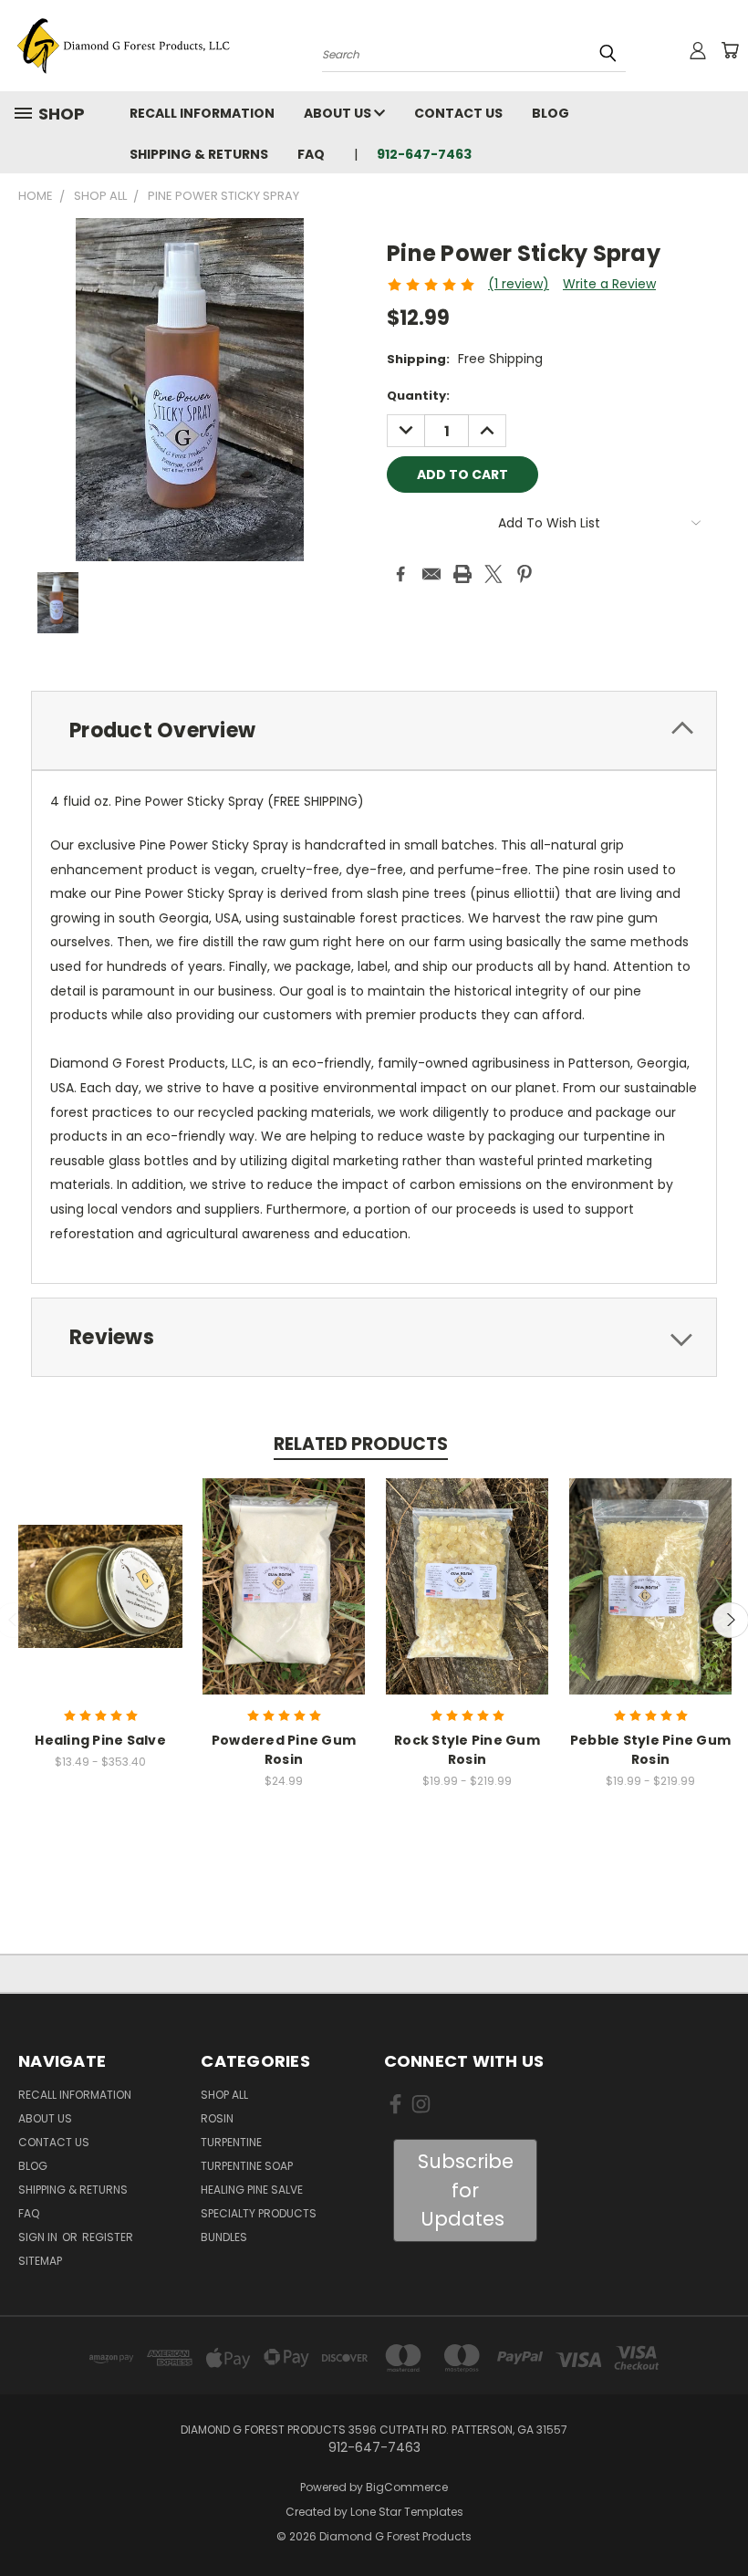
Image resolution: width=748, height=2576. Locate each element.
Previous (720, 2519)
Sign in (39, 2237)
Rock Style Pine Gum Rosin (467, 1750)
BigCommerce (407, 2487)
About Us (339, 113)
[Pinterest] (525, 574)
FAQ (311, 154)
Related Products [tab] (361, 1444)
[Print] (462, 574)
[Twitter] (493, 574)
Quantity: (418, 396)
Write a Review (609, 284)
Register (108, 2237)
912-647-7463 (424, 154)
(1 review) (519, 284)
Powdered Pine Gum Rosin (284, 1750)
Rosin (217, 2118)
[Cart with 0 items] (730, 50)
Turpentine (231, 2142)
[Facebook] (400, 574)
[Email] (431, 574)
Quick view (100, 1566)
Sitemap (40, 2261)
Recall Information (202, 113)
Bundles (224, 2237)
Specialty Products (259, 2213)
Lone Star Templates (407, 2512)
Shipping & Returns (199, 154)
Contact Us (458, 113)
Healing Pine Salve (100, 1740)
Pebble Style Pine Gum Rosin (650, 1750)
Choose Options (101, 1600)
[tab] (374, 730)
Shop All (224, 2095)
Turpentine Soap (247, 2166)
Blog (551, 113)
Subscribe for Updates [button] (466, 2190)
